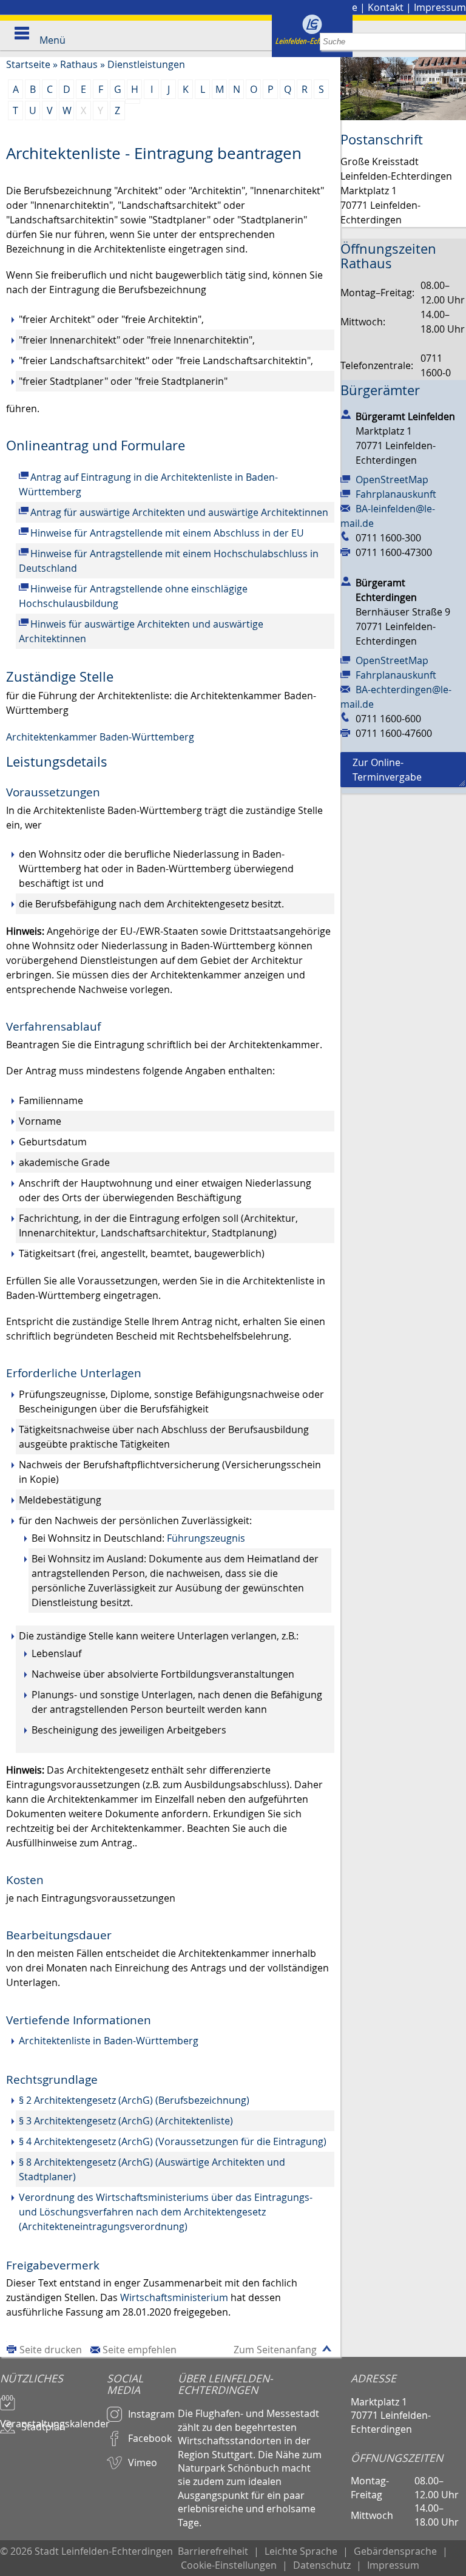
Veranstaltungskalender (53, 2418)
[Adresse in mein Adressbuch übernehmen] (346, 414)
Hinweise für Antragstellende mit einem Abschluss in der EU (167, 533)
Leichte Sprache (301, 2551)
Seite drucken (51, 2350)
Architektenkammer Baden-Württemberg (100, 737)
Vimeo (143, 2462)
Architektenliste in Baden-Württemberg (109, 2041)
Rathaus (79, 64)
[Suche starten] (457, 42)
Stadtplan (43, 2427)
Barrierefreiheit (213, 2551)
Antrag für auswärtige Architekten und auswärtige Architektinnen (179, 512)
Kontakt (386, 7)
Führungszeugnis (206, 1538)
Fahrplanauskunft (396, 494)
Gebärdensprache (395, 2551)
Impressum (440, 7)
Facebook (150, 2438)
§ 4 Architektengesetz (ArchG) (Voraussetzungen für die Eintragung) (173, 2141)
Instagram (151, 2414)
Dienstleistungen (146, 64)
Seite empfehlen (140, 2350)
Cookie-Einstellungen (229, 2565)
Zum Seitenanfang (275, 2350)
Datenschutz (322, 2565)
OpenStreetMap (392, 480)
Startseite (28, 64)
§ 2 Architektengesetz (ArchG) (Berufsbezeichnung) (134, 2100)
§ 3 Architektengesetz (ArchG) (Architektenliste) (126, 2121)
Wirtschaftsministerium (174, 2297)
